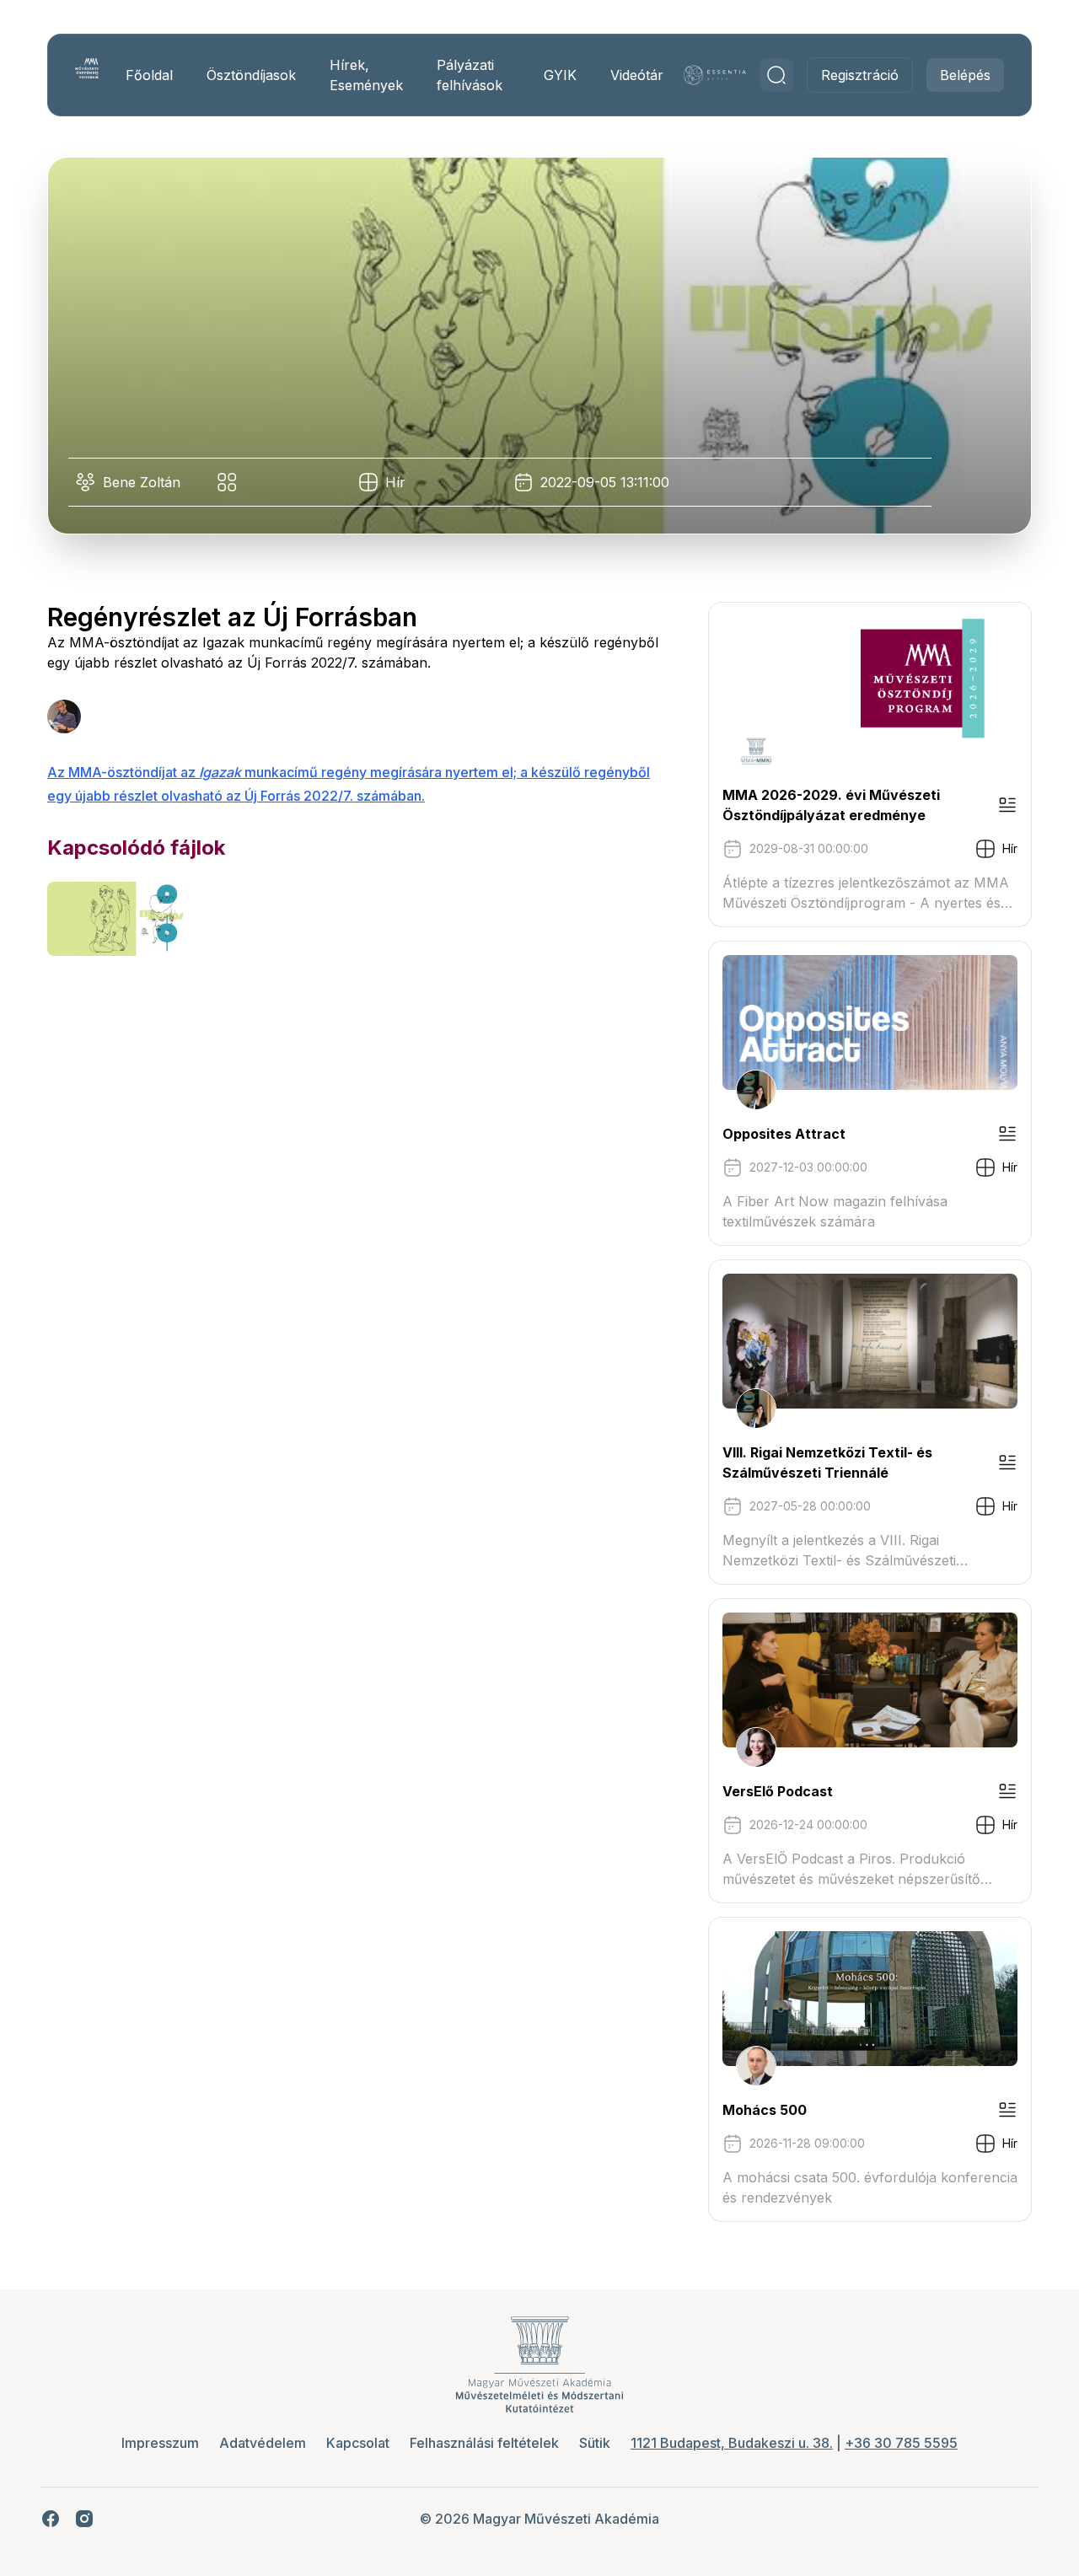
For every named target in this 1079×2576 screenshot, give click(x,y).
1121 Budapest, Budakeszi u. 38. (732, 2443)
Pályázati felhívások (470, 75)
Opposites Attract (784, 1134)
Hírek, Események (366, 75)
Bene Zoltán (142, 482)
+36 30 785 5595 (901, 2443)
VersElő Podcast (778, 1791)
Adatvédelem (263, 2443)
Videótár (637, 75)
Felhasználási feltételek (484, 2443)
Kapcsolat (358, 2443)
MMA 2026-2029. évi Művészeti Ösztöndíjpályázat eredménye (831, 805)
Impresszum (160, 2443)
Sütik (595, 2443)
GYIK (560, 75)
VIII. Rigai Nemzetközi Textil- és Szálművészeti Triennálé (827, 1462)
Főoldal (149, 75)
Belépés (965, 75)
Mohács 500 (765, 2110)
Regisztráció (860, 75)
